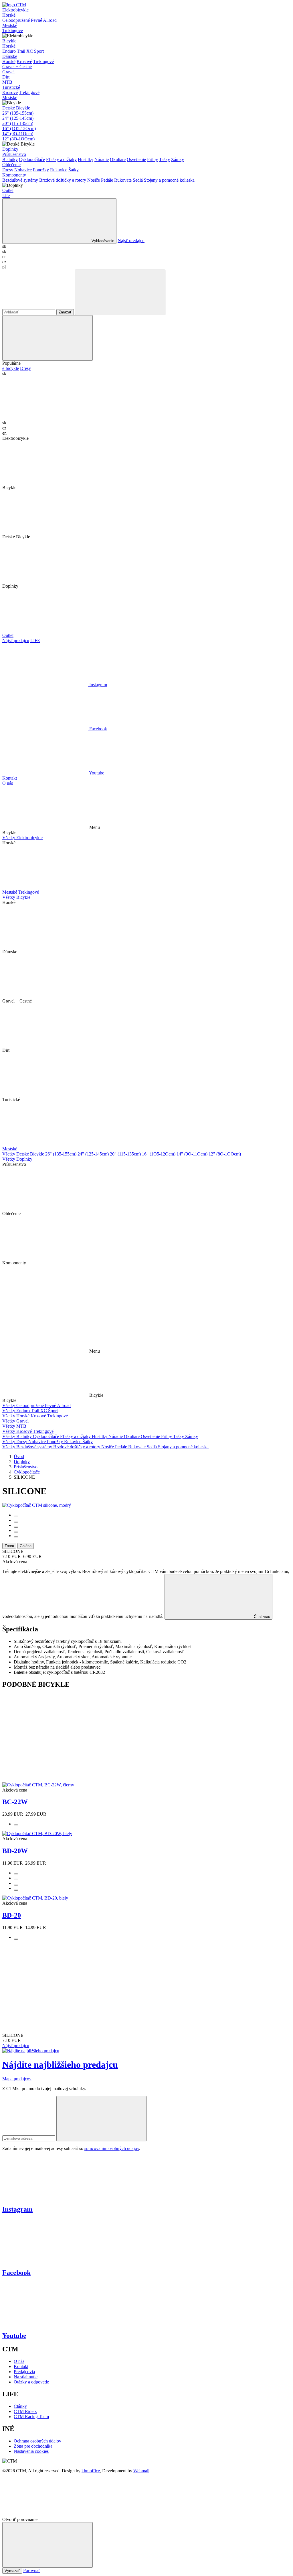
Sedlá (138, 180)
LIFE (35, 640)
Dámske (10, 56)
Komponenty (14, 175)
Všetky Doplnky (17, 1159)
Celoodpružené (16, 20)
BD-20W (15, 1851)
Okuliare (118, 159)
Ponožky (41, 170)
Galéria (26, 1546)
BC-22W (15, 1802)
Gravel (8, 72)
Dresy (8, 170)
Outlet (8, 190)
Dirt (6, 77)
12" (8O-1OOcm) (18, 139)
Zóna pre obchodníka (33, 2446)
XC (30, 51)
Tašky (165, 159)
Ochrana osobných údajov (37, 2441)
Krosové (24, 61)
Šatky (74, 170)
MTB (7, 82)
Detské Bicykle (16, 108)
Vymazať (12, 2571)
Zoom (9, 1546)
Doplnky (10, 149)
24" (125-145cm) (18, 118)
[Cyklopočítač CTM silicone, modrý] (37, 1505)
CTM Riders (25, 2411)
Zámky (178, 159)
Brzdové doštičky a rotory (63, 180)
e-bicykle (11, 368)
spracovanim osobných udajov (112, 2148)
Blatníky (10, 159)
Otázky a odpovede (31, 2382)
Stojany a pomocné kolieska (169, 180)
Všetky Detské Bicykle (24, 1154)
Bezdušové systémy (20, 180)
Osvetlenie (136, 159)
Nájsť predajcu (131, 241)
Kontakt (10, 778)
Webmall (141, 2471)
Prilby (153, 159)
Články (20, 2406)
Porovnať (32, 2570)
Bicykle (9, 41)
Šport (39, 51)
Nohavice (23, 170)
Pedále (107, 180)
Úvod (19, 1456)
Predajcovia (24, 2372)
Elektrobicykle (15, 10)
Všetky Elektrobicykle (22, 838)
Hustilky (86, 159)
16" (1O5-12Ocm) (19, 128)
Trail (21, 51)
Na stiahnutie (26, 2377)
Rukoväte (123, 180)
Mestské (10, 25)
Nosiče (94, 180)
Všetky (9, 1405)
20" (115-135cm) (18, 123)
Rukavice (59, 170)
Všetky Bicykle (16, 897)
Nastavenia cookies (31, 2451)
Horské (9, 15)
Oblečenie (11, 165)
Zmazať (65, 312)
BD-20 (12, 1915)
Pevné (36, 20)
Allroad (50, 20)
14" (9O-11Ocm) (18, 134)
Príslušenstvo (14, 154)
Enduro (9, 51)
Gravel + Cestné (17, 67)
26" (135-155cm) (18, 113)
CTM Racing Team (31, 2417)
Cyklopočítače (32, 159)
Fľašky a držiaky (61, 159)
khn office (91, 2471)
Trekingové (13, 31)
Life (6, 196)
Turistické (11, 87)
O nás (8, 783)
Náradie (102, 159)
